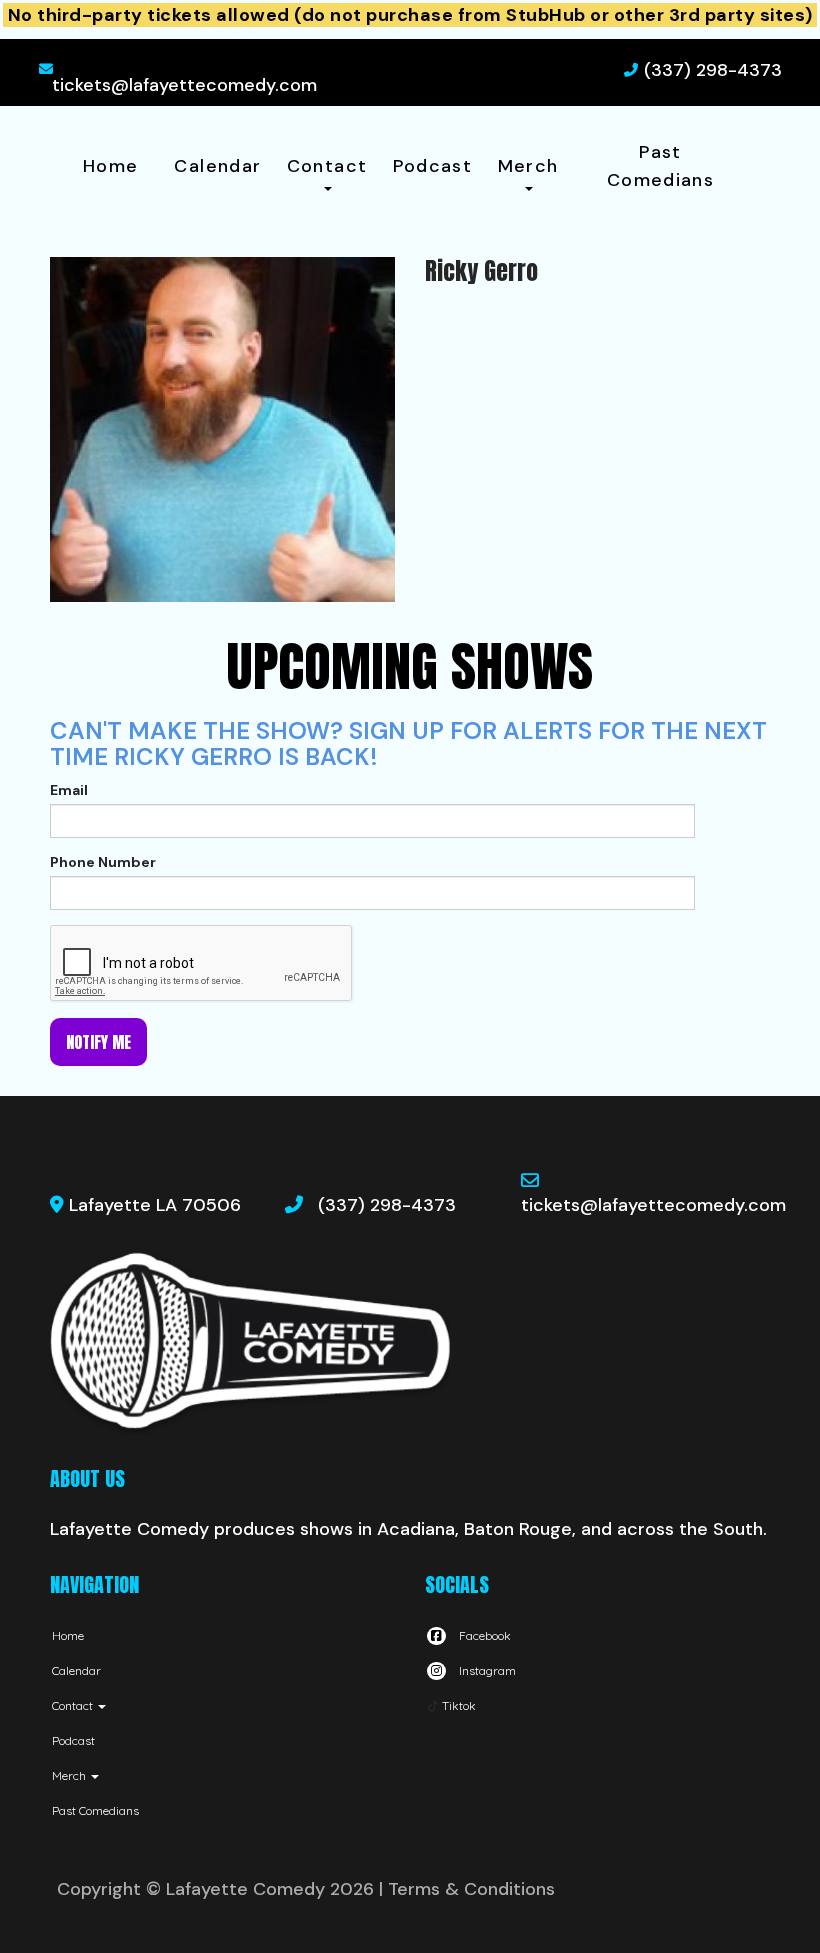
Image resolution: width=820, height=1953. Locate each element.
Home (110, 166)
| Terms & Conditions (467, 1889)
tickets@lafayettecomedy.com (184, 85)
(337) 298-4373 (713, 70)
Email (69, 790)
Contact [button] (327, 166)
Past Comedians (660, 166)
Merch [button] (528, 166)
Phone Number (103, 862)
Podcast (433, 166)
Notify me (98, 1042)
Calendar (217, 166)
